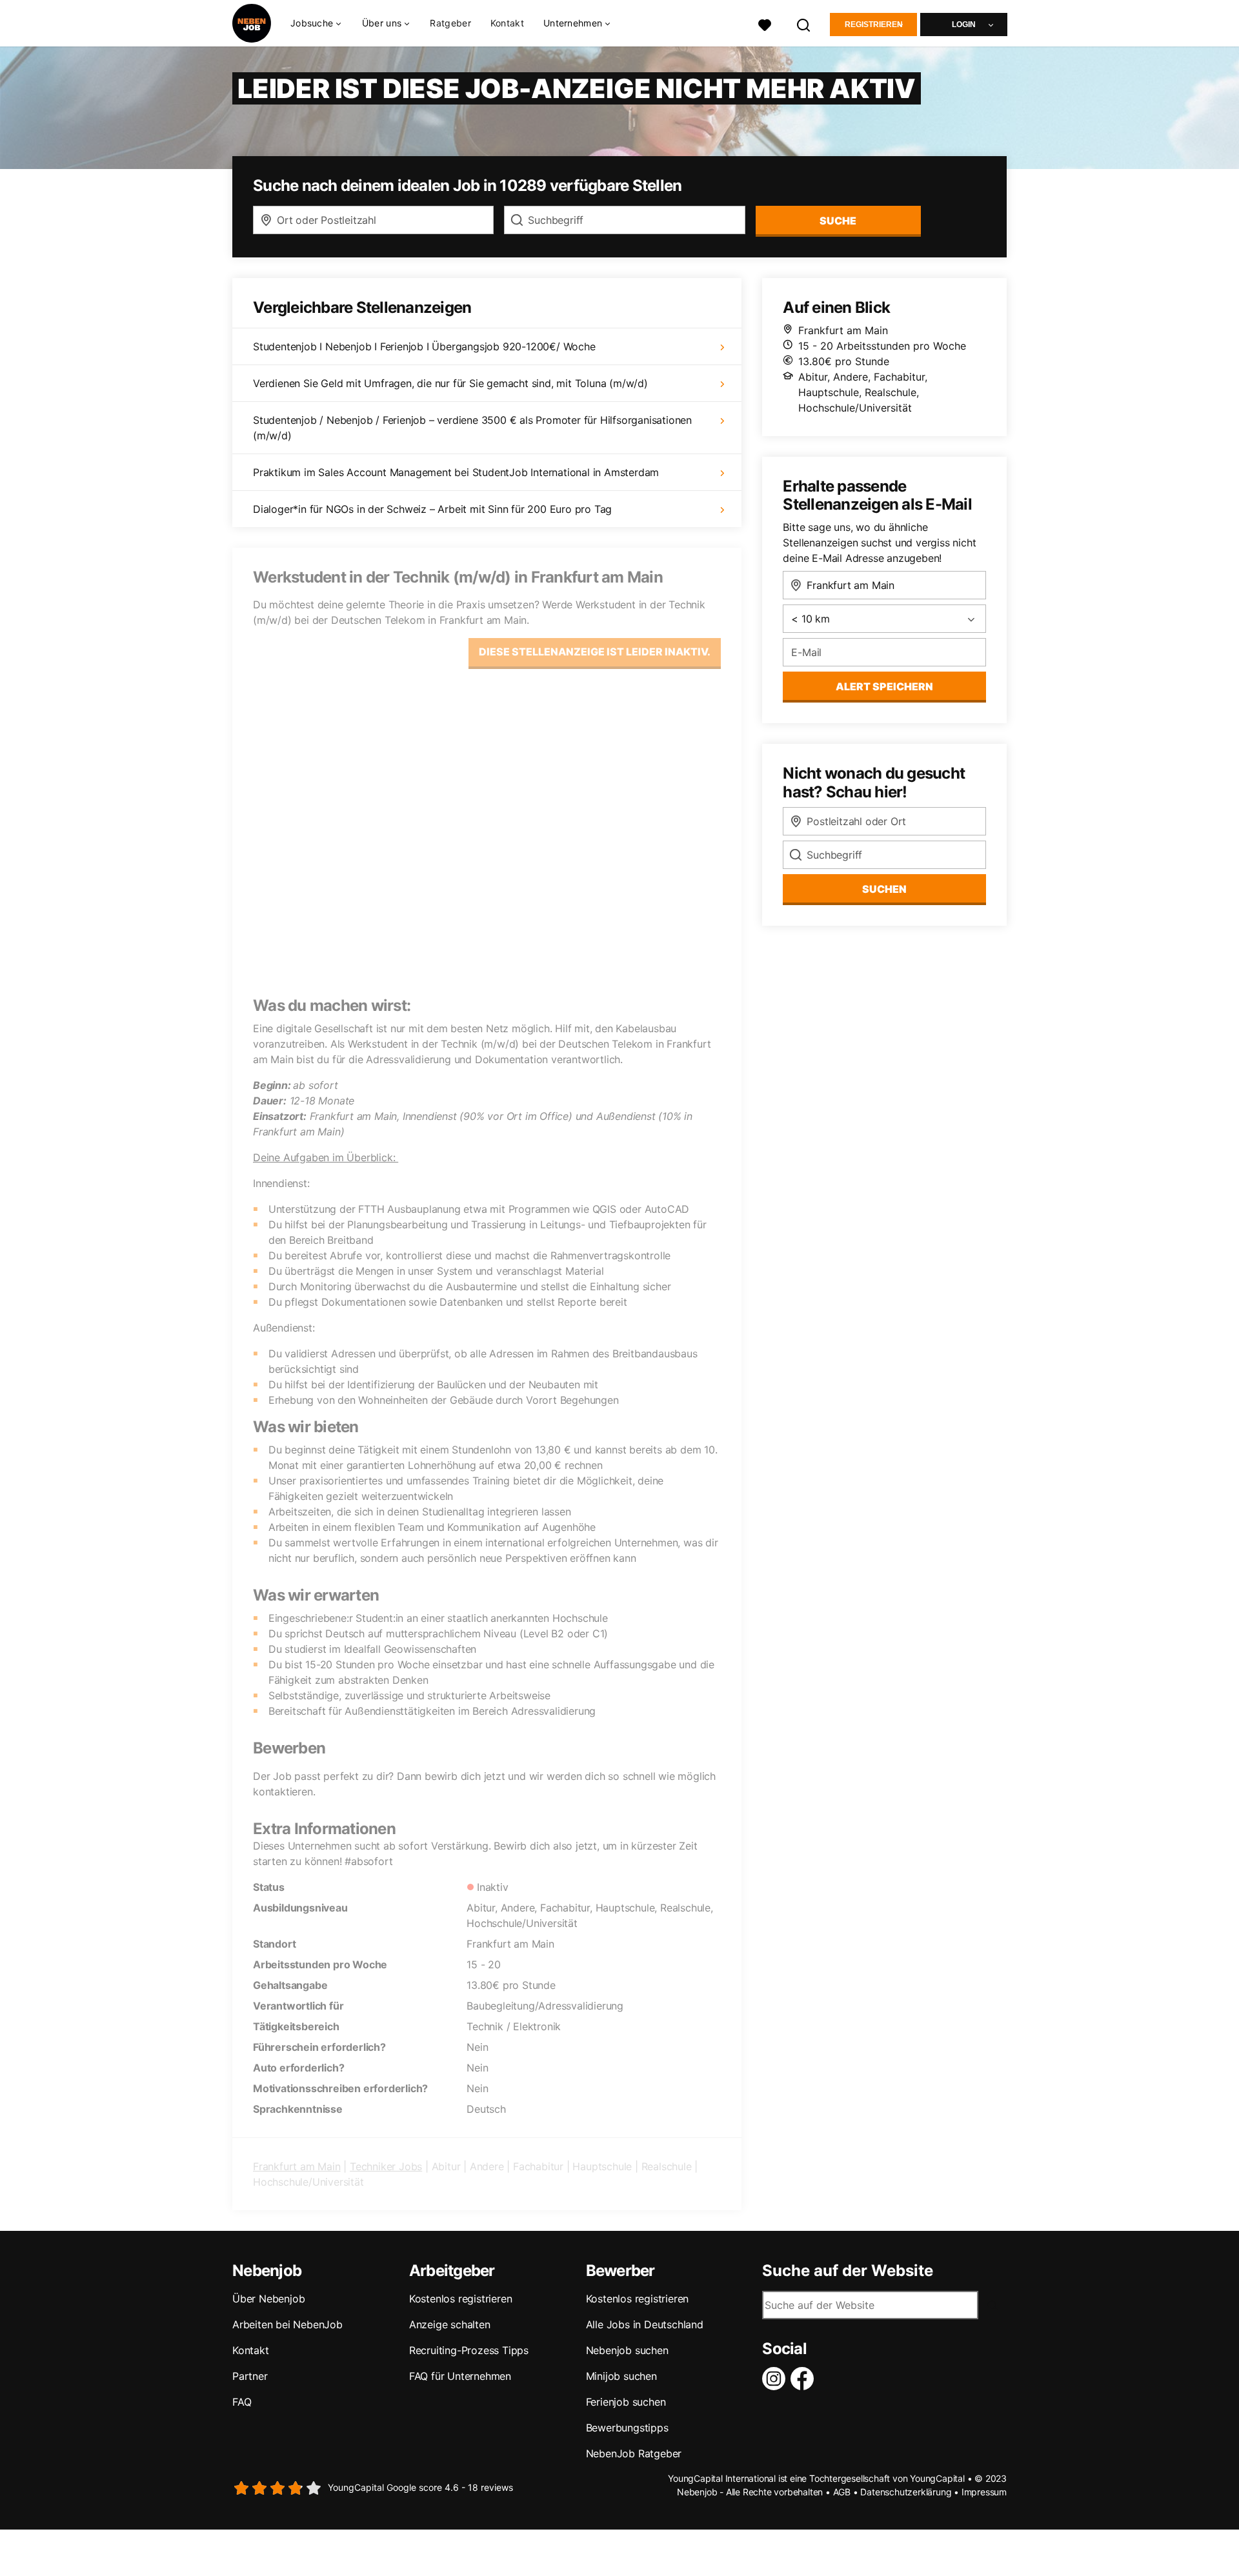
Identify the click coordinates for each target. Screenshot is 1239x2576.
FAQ (242, 2402)
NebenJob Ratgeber (634, 2453)
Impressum (984, 2492)
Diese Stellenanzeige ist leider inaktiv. (595, 652)
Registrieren (874, 25)
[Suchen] (804, 24)
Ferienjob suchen (626, 2402)
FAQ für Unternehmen (460, 2376)
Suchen (884, 889)
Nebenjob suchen (627, 2350)
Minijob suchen (621, 2376)
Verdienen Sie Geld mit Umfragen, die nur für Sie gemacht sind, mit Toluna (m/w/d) (450, 383)
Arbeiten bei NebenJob (287, 2324)
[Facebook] (805, 2379)
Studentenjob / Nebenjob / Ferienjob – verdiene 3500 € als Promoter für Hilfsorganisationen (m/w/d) (472, 428)
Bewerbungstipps (627, 2428)
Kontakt (507, 23)
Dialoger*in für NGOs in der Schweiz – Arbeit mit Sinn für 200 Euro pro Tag (432, 509)
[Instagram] (776, 2379)
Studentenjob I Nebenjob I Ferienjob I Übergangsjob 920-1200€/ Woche (424, 346)
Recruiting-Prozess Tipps (469, 2350)
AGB (842, 2492)
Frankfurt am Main (297, 2166)
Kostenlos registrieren (461, 2299)
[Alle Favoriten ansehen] (765, 24)
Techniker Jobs (386, 2166)
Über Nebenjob (268, 2299)
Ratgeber (450, 23)
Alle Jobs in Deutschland (645, 2324)
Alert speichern (884, 686)
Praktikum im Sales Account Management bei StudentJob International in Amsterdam (456, 472)
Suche (838, 221)
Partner (250, 2376)
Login (964, 25)
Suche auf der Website (848, 2271)
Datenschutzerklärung (906, 2492)
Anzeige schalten (450, 2324)
